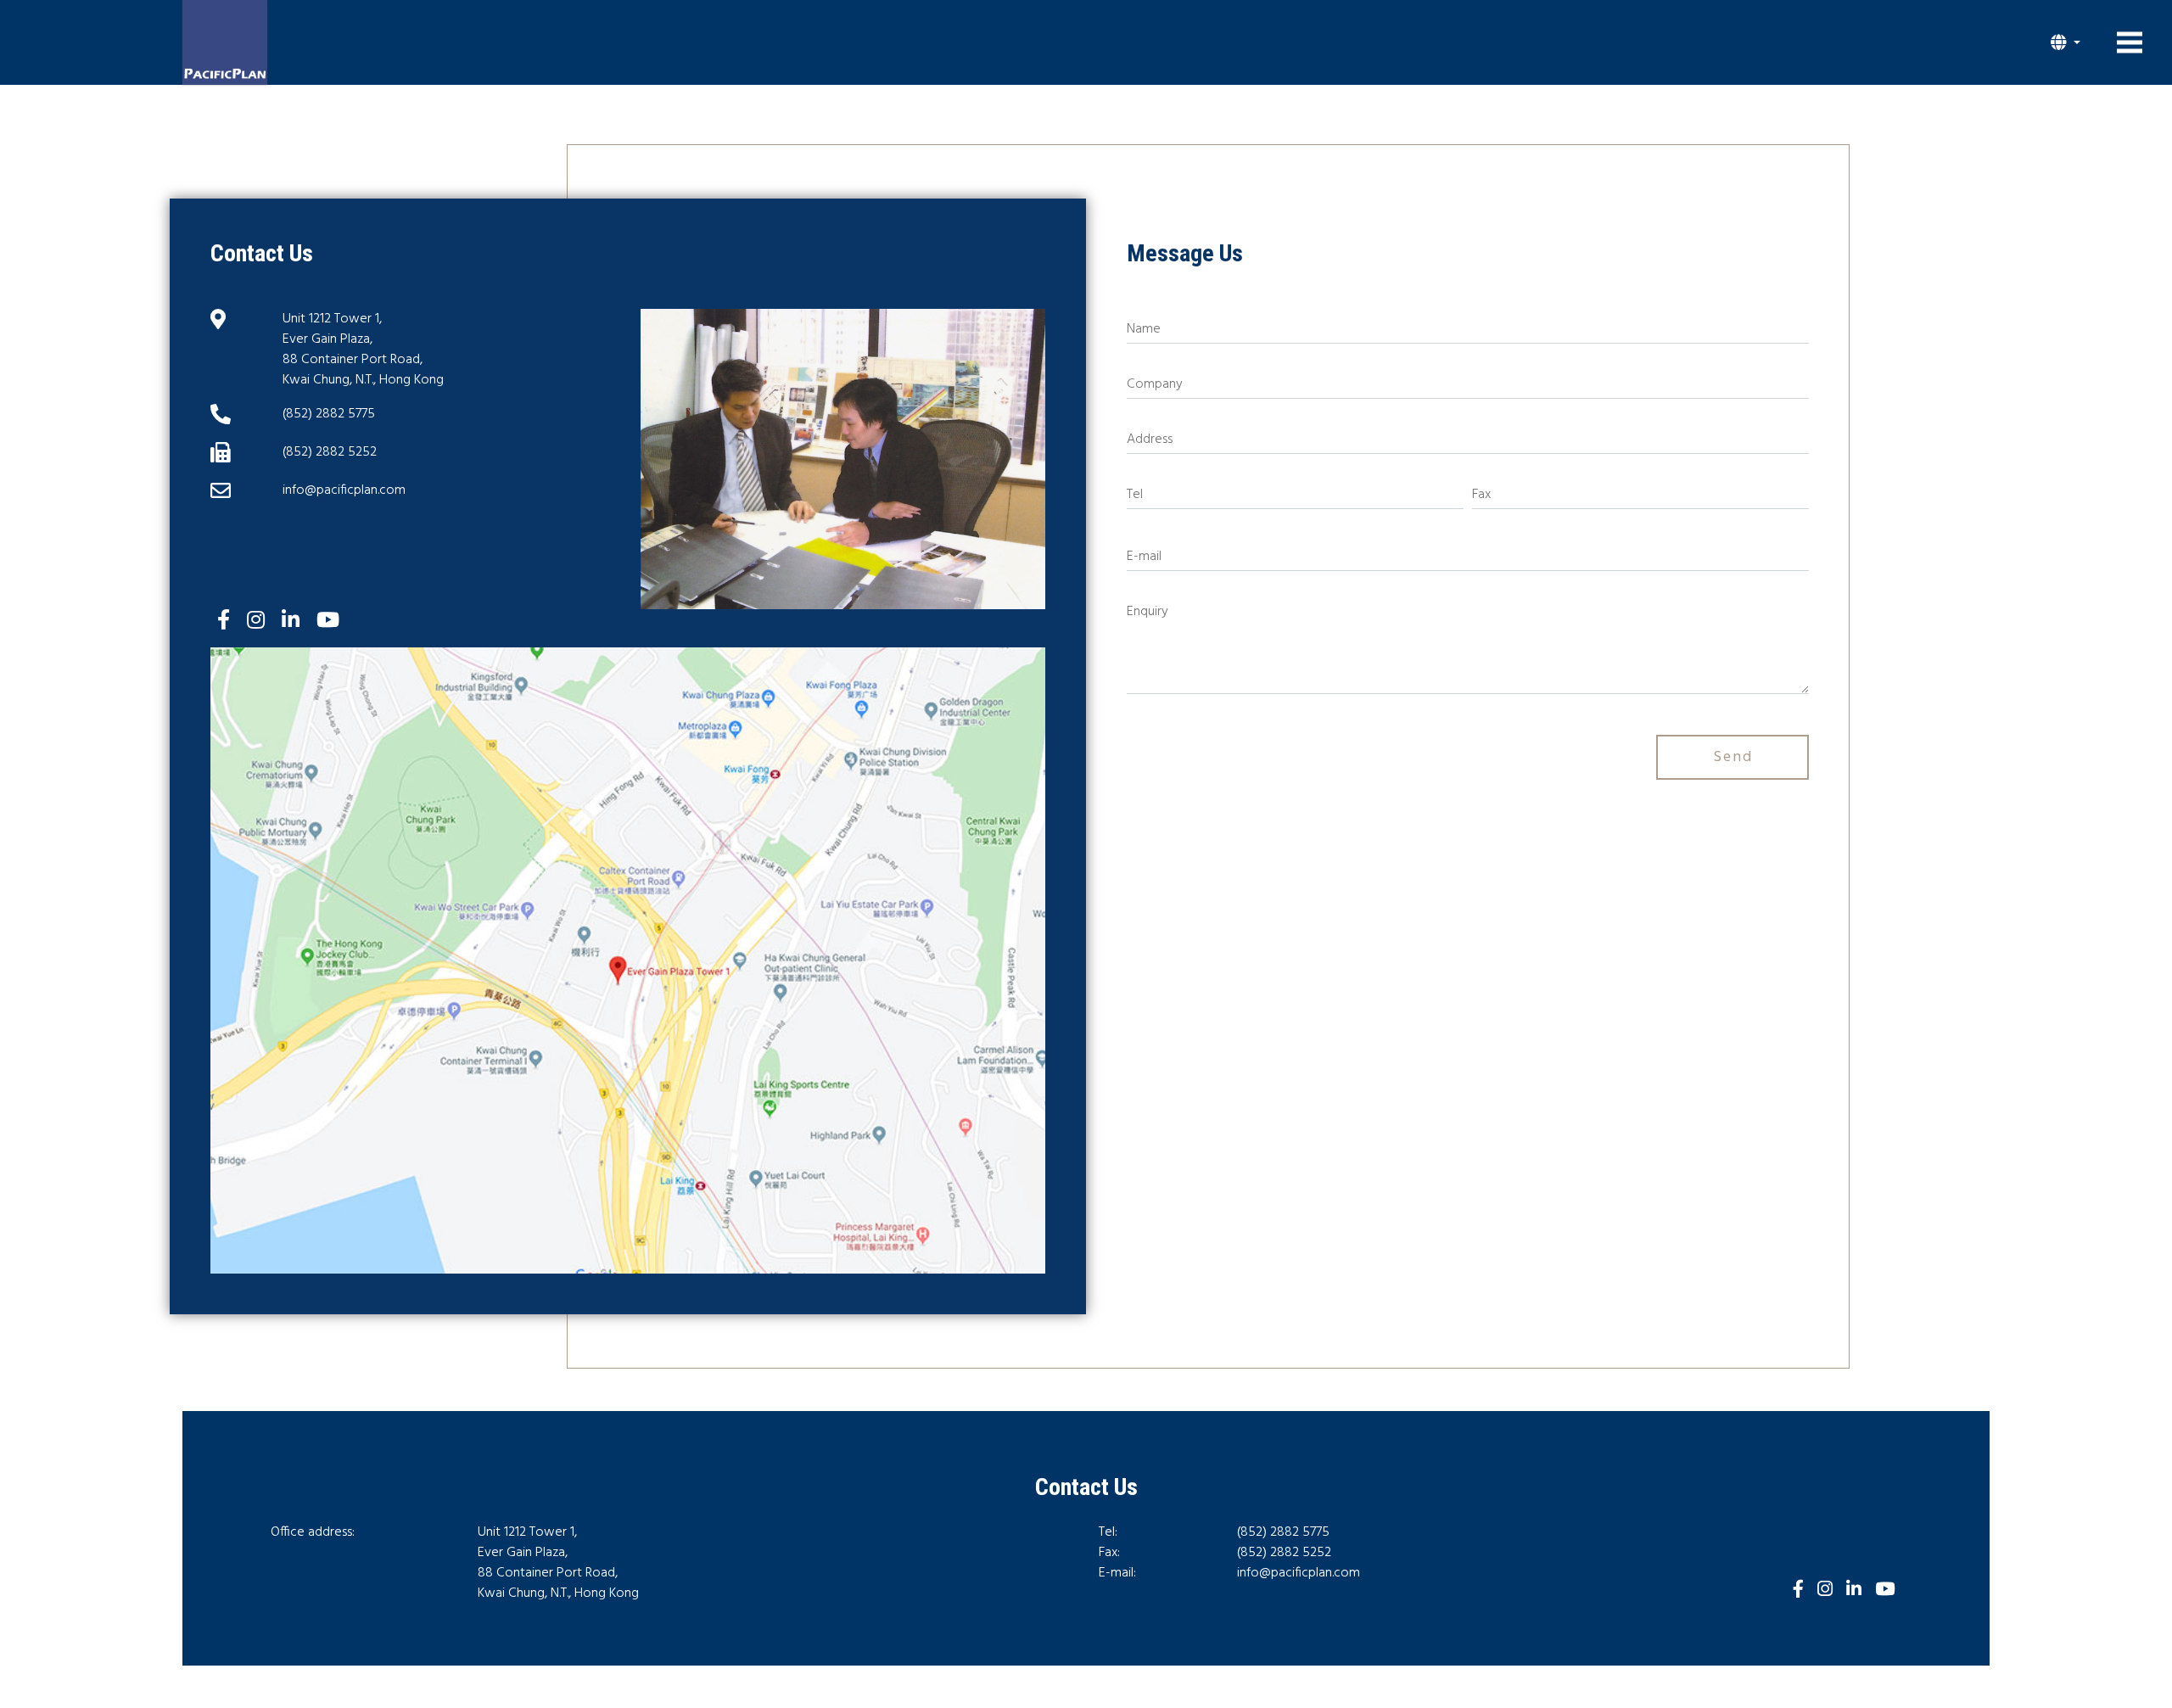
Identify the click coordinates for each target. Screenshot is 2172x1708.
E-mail (1144, 557)
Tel (1135, 495)
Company (1155, 384)
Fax (1481, 495)
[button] (2066, 42)
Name (1144, 329)
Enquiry (1148, 612)
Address (1150, 440)
